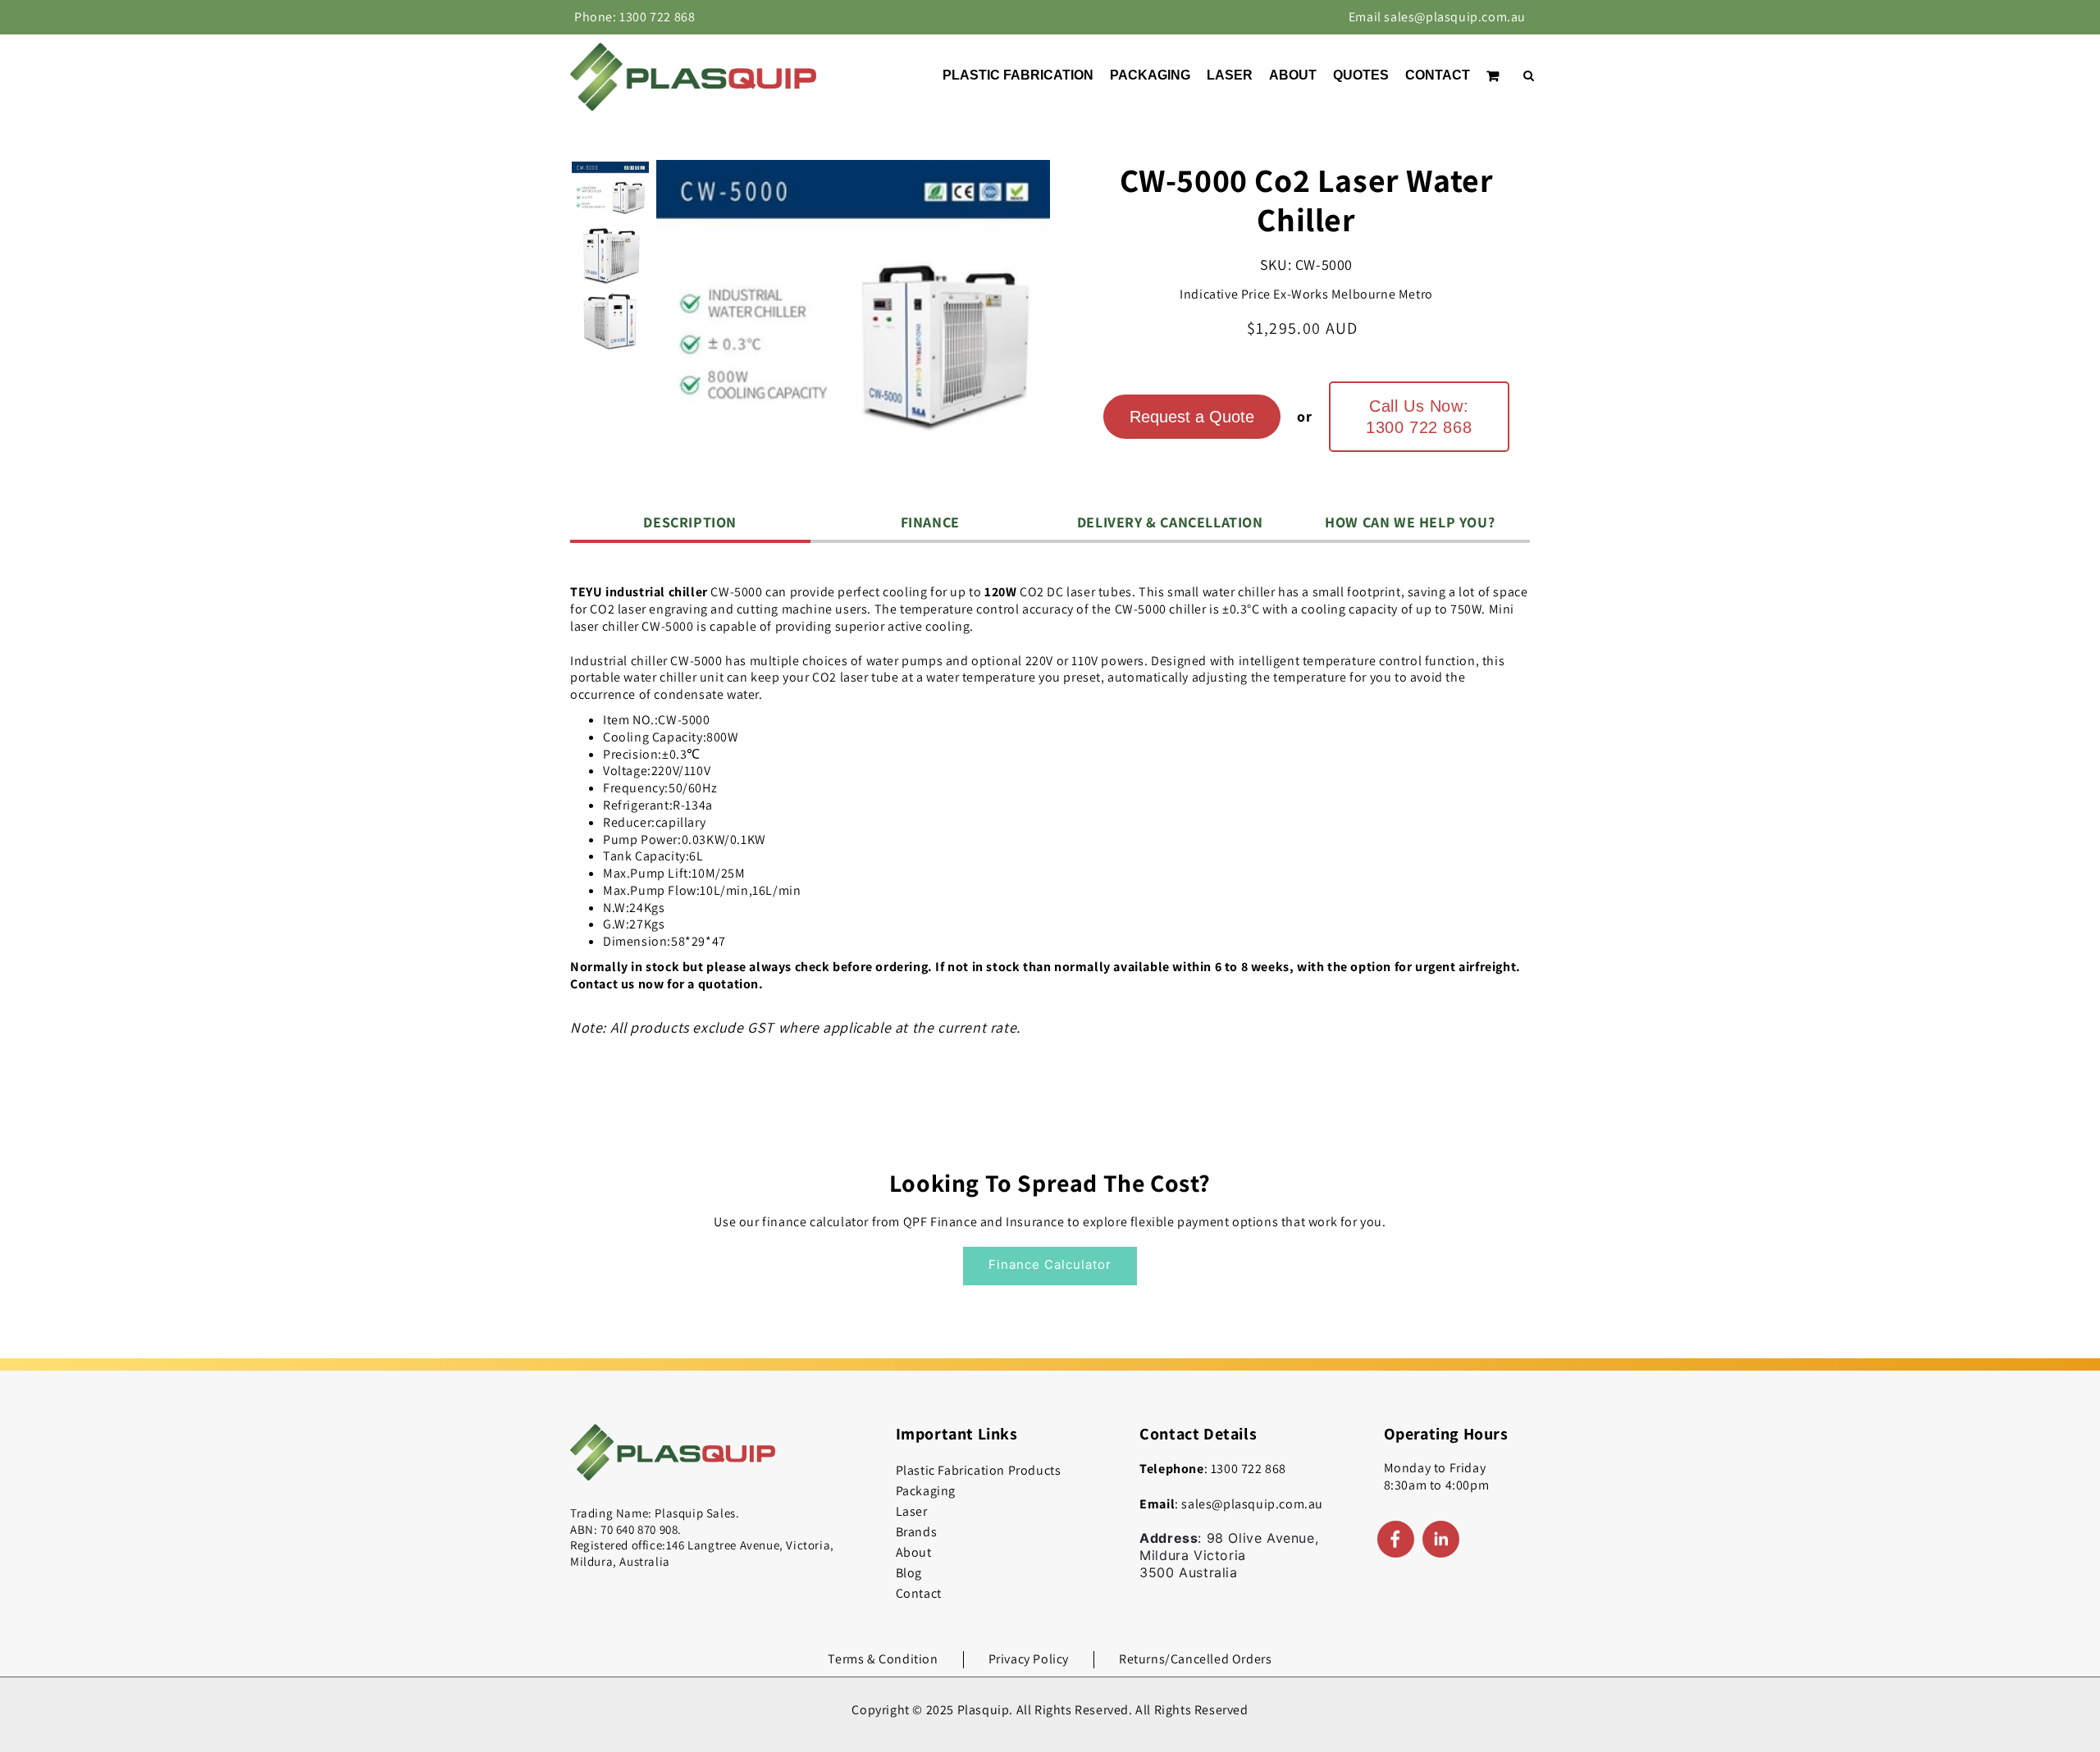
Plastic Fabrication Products (979, 1470)
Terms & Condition (883, 1659)
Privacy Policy (1029, 1659)
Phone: (635, 17)
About (914, 1552)
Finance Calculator (1050, 1264)
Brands (917, 1532)
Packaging (926, 1491)
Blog (909, 1573)
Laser (912, 1511)
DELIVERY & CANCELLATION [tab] (1170, 522)
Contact (919, 1593)
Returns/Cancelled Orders (1195, 1659)
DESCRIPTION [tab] (690, 522)
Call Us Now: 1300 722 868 (1419, 417)
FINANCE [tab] (930, 522)
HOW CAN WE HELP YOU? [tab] (1410, 522)
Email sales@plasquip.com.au (1437, 17)
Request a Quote (1192, 417)
